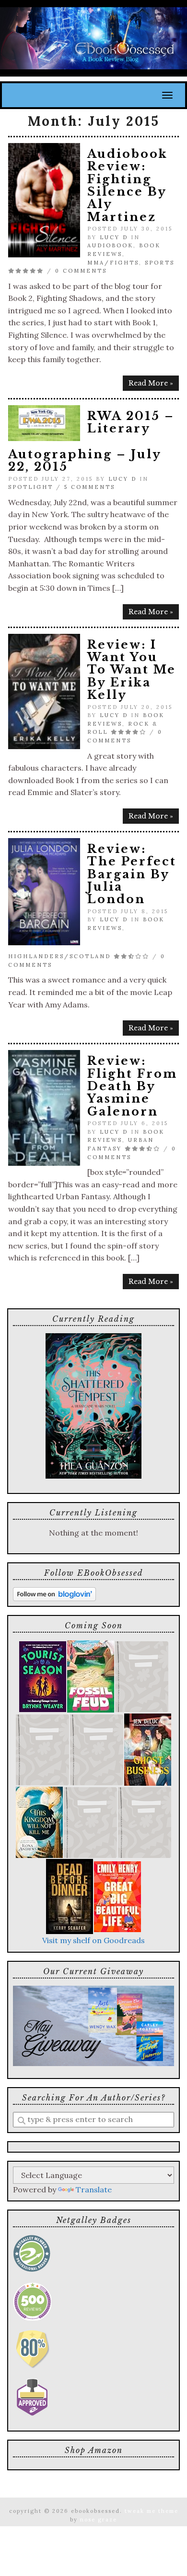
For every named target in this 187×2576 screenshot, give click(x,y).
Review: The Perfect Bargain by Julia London (132, 874)
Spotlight (31, 487)
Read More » (151, 383)
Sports (160, 263)
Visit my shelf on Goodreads (93, 1940)
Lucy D (114, 237)
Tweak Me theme (152, 2511)
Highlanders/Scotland (59, 956)
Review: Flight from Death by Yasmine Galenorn (132, 1086)
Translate (94, 2189)
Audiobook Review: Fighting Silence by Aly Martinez (128, 185)
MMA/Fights (113, 263)
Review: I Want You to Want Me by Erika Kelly (132, 670)
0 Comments (81, 271)
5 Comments (90, 487)
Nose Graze (99, 2520)
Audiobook (110, 245)
